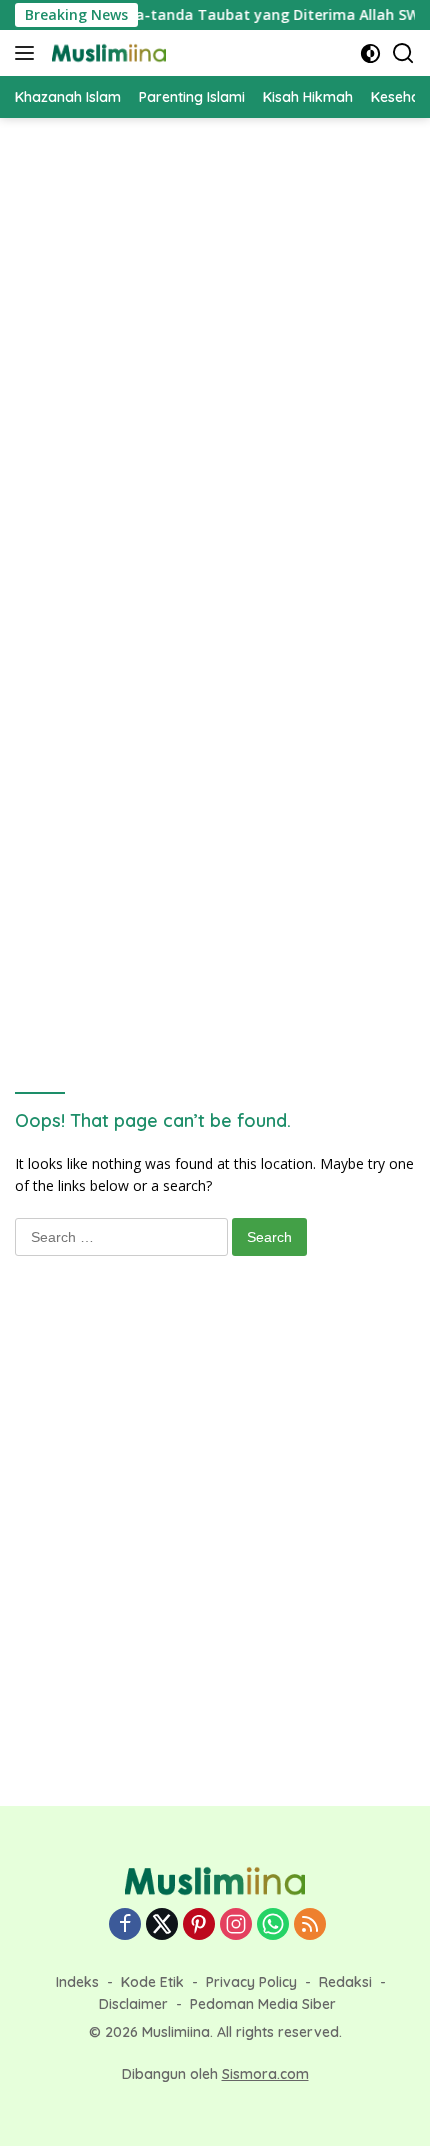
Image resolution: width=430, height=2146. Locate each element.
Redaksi (345, 1982)
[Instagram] (236, 1925)
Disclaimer (133, 2004)
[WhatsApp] (273, 1925)
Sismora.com (265, 2074)
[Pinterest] (199, 1925)
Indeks (77, 1982)
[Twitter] (162, 1925)
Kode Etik (152, 1982)
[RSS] (310, 1925)
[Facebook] (125, 1925)
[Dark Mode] (370, 53)
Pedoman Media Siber (263, 2004)
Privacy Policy (251, 1982)
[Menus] (28, 53)
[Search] (403, 53)
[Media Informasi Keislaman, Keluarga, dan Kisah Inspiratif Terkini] (106, 53)
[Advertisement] (215, 353)
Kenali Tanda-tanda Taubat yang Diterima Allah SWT (230, 15)
